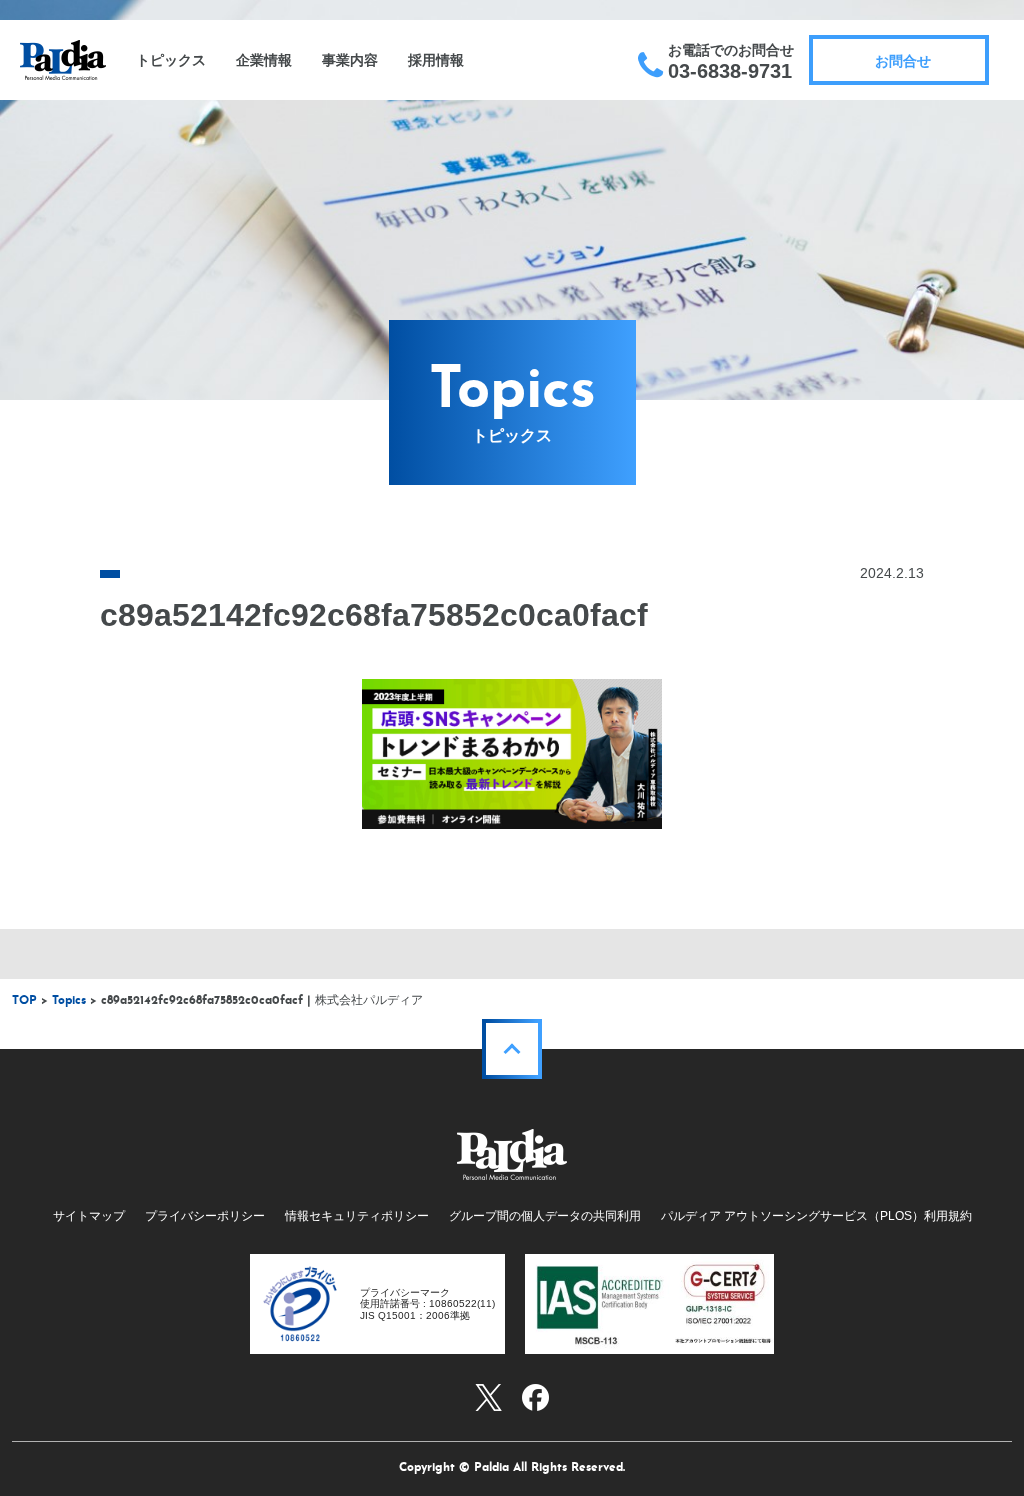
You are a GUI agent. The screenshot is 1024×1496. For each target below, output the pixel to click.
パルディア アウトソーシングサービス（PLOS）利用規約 (816, 1216)
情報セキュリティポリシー (357, 1216)
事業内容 (350, 60)
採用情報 (436, 60)
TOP (24, 1001)
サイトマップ (89, 1216)
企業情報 (264, 60)
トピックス (171, 60)
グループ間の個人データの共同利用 (545, 1216)
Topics (69, 1001)
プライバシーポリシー (205, 1216)
